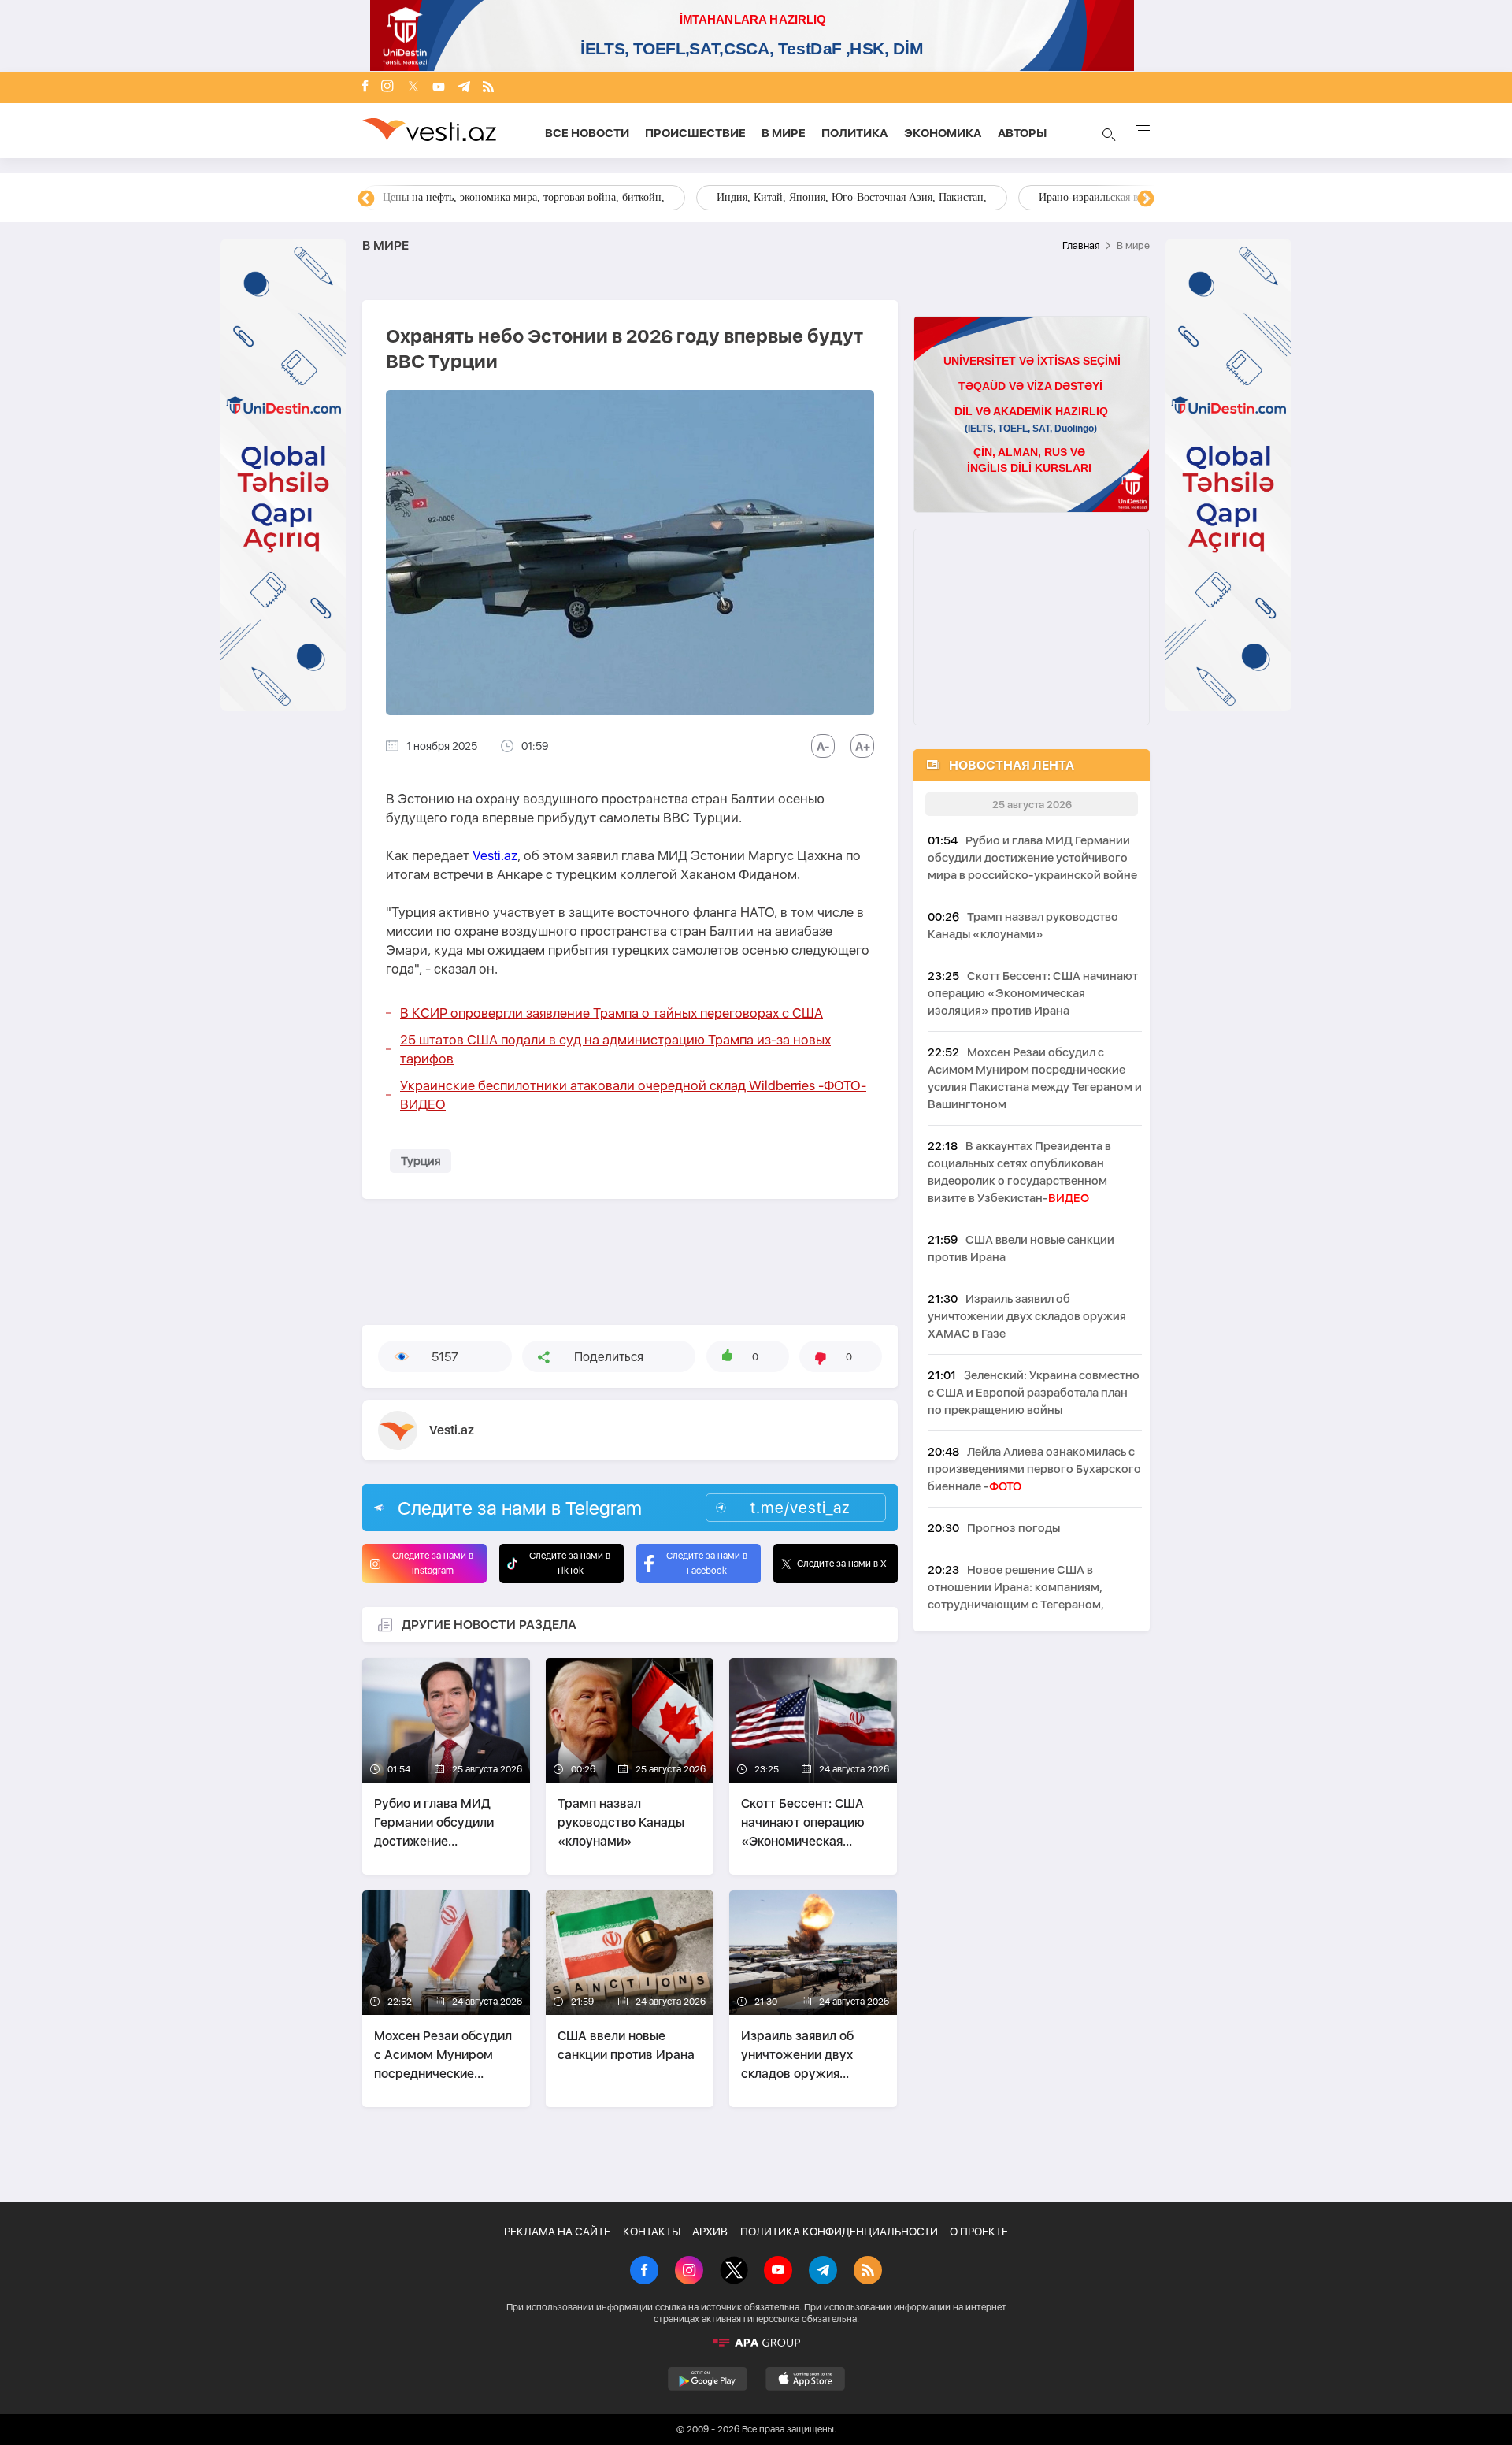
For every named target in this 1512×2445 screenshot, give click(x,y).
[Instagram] (387, 87)
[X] (734, 2272)
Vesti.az (495, 855)
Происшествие (695, 133)
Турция (421, 1161)
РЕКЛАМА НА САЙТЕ (557, 2232)
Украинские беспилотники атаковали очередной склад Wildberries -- (633, 1095)
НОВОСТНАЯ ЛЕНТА (1012, 765)
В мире (784, 133)
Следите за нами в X (842, 1564)
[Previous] (366, 199)
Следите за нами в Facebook (707, 1563)
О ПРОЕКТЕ (979, 2232)
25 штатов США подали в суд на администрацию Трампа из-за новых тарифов (615, 1049)
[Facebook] (365, 87)
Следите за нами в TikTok (570, 1563)
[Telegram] (464, 88)
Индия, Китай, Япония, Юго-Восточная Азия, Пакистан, (852, 197)
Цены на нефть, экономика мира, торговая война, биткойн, (524, 197)
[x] (413, 88)
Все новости (587, 133)
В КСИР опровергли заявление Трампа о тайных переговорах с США (611, 1013)
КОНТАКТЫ (652, 2232)
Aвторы (1022, 133)
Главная (1081, 245)
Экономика (943, 133)
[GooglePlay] (708, 2379)
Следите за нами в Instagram (433, 1563)
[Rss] (488, 88)
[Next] (1146, 199)
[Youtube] (439, 88)
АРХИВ (710, 2232)
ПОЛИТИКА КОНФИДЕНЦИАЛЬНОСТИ (839, 2232)
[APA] (756, 2343)
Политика (855, 133)
